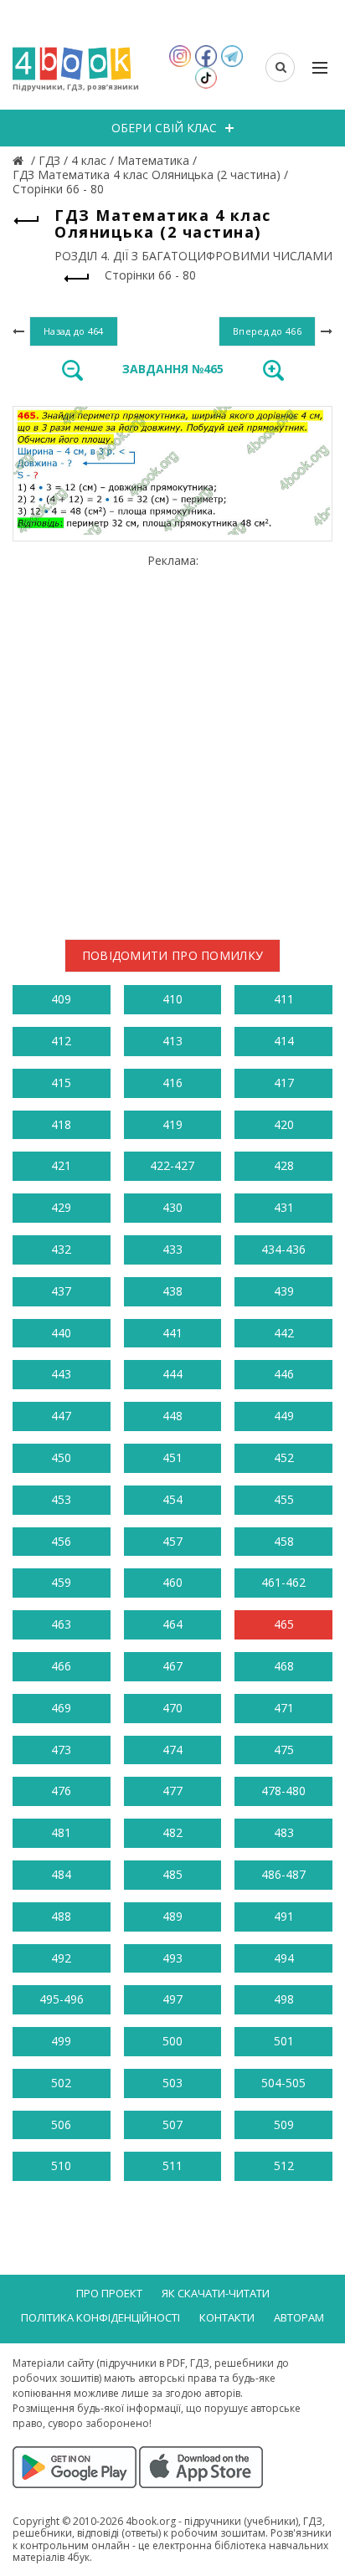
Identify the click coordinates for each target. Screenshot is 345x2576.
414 (284, 1041)
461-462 (283, 1582)
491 (284, 1916)
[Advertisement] (172, 740)
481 (61, 1832)
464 (172, 1624)
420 (284, 1124)
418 (61, 1124)
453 (61, 1499)
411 (284, 999)
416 (172, 1083)
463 (61, 1624)
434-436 (283, 1249)
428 (284, 1165)
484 (61, 1874)
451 (172, 1457)
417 (284, 1083)
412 (61, 1041)
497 (172, 1999)
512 (284, 2165)
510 (61, 2165)
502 (61, 2083)
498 (284, 1999)
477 (172, 1791)
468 (284, 1666)
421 (61, 1165)
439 (284, 1291)
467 (172, 1666)
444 (172, 1374)
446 (284, 1374)
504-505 (283, 2083)
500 (172, 2041)
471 (284, 1708)
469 (61, 1708)
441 (172, 1333)
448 (172, 1416)
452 (284, 1457)
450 (61, 1457)
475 (284, 1750)
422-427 (172, 1165)
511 (172, 2165)
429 (61, 1207)
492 (61, 1958)
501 (284, 2041)
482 (172, 1832)
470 (172, 1708)
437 (61, 1291)
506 (61, 2124)
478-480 (283, 1791)
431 (284, 1207)
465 (284, 1624)
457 (172, 1541)
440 (61, 1333)
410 (172, 999)
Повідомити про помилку (173, 955)
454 (172, 1499)
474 (172, 1750)
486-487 (283, 1874)
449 (284, 1416)
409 (61, 999)
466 (61, 1666)
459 (61, 1582)
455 (284, 1499)
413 (172, 1041)
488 (61, 1916)
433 (172, 1249)
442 (284, 1333)
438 (172, 1291)
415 (61, 1083)
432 (61, 1249)
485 (172, 1874)
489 (172, 1916)
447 (61, 1416)
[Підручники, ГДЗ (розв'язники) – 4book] (20, 160)
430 (172, 1207)
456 (61, 1541)
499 (61, 2041)
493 (172, 1958)
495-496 (62, 1999)
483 (284, 1832)
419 (172, 1124)
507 (172, 2124)
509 (284, 2124)
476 (61, 1791)
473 (61, 1750)
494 (284, 1958)
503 (172, 2083)
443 (61, 1374)
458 (284, 1541)
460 (172, 1582)
